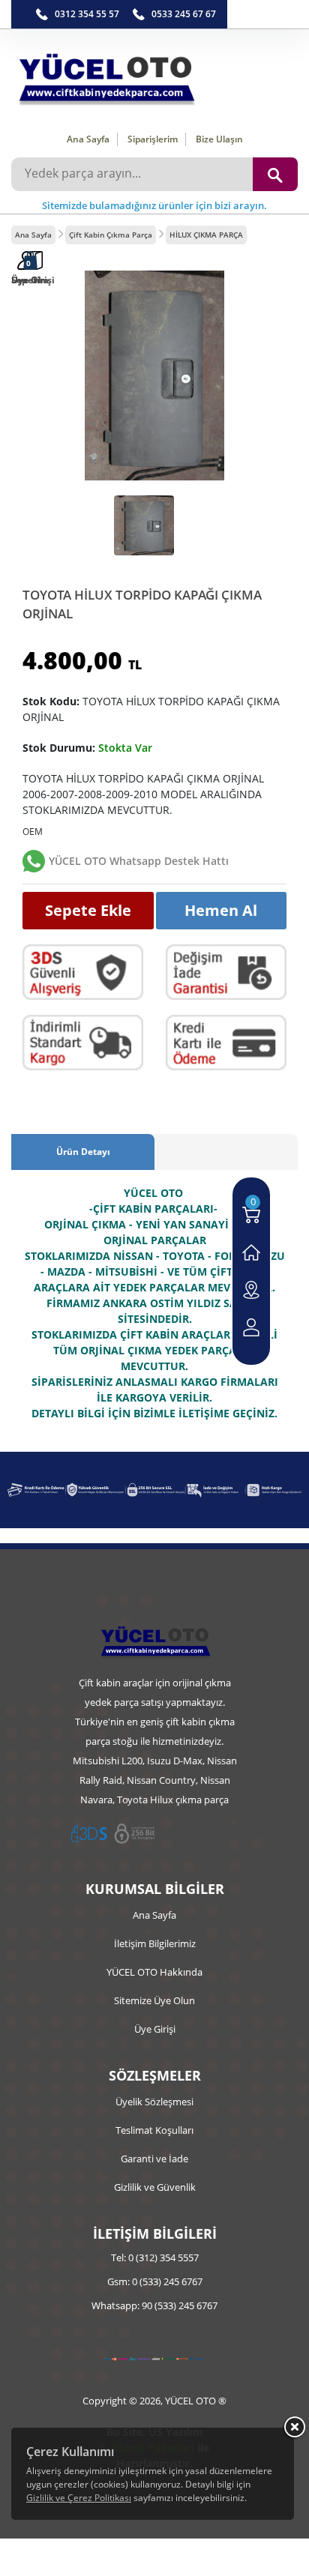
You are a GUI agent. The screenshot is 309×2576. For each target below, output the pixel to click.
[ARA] (275, 174)
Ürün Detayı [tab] (83, 1152)
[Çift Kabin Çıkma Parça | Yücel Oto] (154, 75)
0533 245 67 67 (184, 14)
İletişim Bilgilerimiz (155, 1943)
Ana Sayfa (88, 139)
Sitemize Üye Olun (154, 2000)
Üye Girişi (155, 2029)
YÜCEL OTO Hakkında (154, 1972)
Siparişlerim (153, 139)
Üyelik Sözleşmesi (154, 2102)
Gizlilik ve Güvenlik (155, 2187)
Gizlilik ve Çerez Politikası (79, 2498)
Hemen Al (221, 910)
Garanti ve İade (154, 2159)
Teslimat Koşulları (154, 2130)
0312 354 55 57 (87, 14)
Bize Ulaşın (219, 139)
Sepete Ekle (88, 910)
